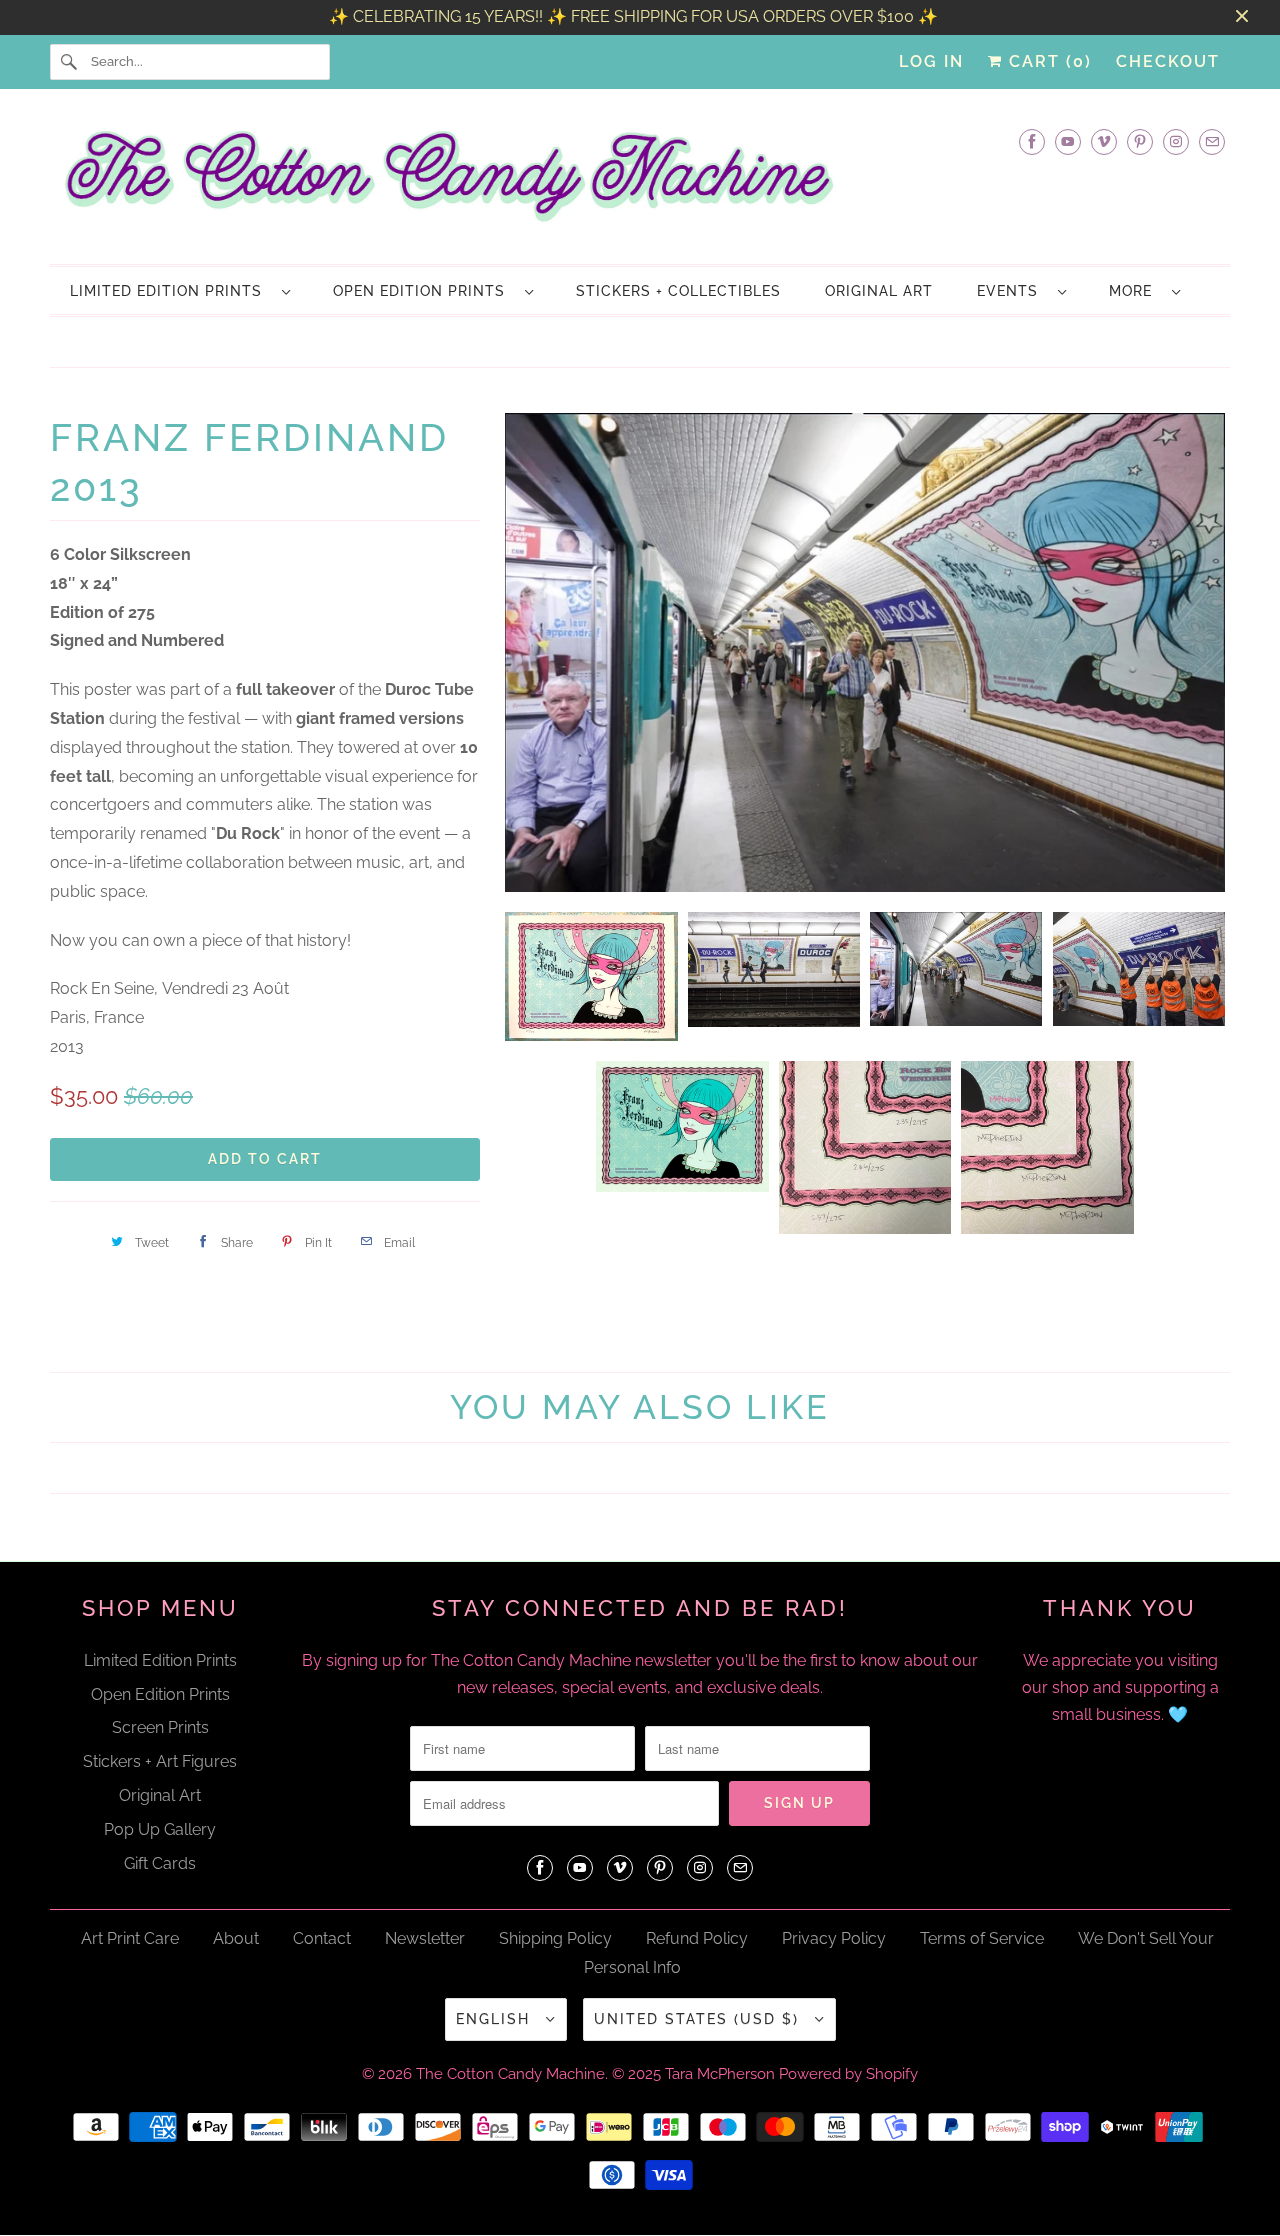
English (496, 2019)
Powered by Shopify (848, 2074)
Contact (322, 1938)
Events (1012, 291)
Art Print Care (130, 1938)
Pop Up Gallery (160, 1829)
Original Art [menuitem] (879, 291)
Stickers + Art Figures (160, 1761)
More (1135, 291)
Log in (931, 61)
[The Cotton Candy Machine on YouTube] (1068, 141)
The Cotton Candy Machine (510, 2074)
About (236, 1938)
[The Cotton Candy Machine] (640, 182)
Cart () (1047, 61)
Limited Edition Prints (171, 291)
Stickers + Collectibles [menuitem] (678, 291)
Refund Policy (697, 1938)
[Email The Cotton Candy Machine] (1212, 141)
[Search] (70, 62)
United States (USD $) (699, 2019)
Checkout (1168, 61)
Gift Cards (160, 1863)
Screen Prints (160, 1727)
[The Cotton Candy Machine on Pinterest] (1140, 141)
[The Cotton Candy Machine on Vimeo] (1104, 141)
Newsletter (425, 1938)
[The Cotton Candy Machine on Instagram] (1176, 141)
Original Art (160, 1795)
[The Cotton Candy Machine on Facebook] (1032, 141)
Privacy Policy (834, 1938)
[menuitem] (179, 290)
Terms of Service (982, 1938)
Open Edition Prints (424, 291)
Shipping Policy (555, 1938)
